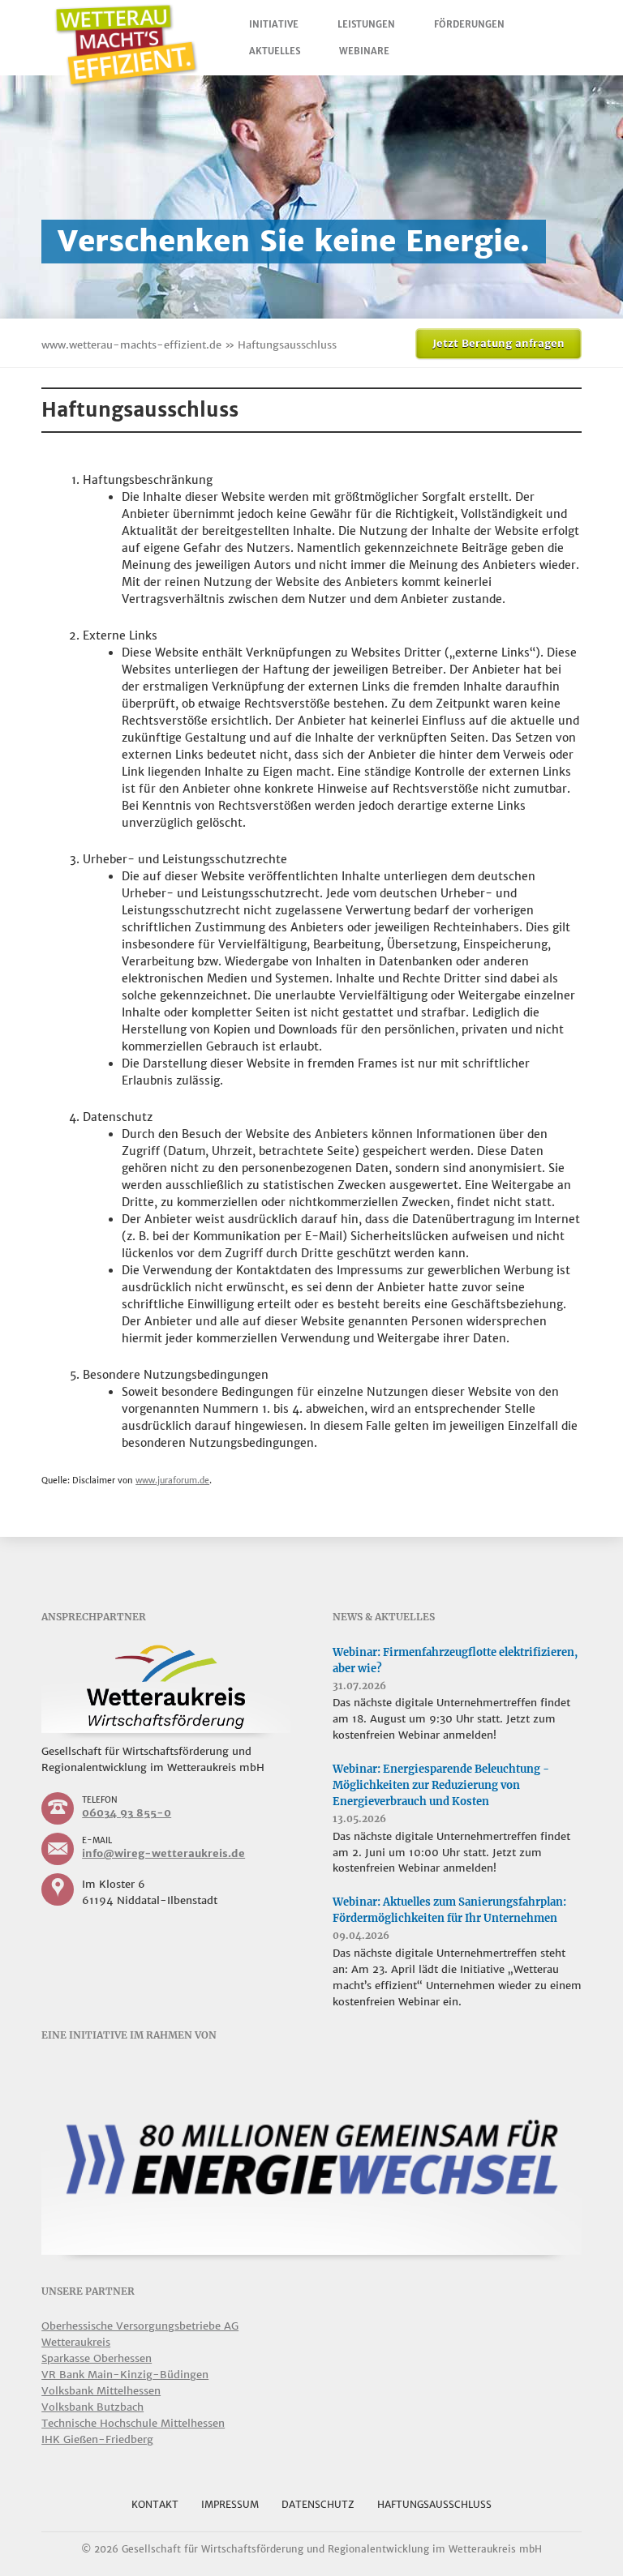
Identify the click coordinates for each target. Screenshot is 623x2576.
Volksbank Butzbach (92, 2407)
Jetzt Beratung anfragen (498, 343)
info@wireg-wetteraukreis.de (163, 1853)
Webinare (364, 51)
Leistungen (366, 24)
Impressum (230, 2504)
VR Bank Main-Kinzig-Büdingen (125, 2375)
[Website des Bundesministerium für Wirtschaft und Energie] (311, 2159)
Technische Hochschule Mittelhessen (133, 2423)
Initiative (274, 24)
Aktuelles (275, 51)
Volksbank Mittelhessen (101, 2391)
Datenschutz (318, 2504)
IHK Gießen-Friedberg (97, 2439)
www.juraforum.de (172, 1481)
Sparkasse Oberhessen (97, 2358)
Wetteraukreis (76, 2342)
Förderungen (469, 24)
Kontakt (155, 2504)
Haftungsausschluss (434, 2504)
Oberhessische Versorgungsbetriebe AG (140, 2326)
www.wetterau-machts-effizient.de (131, 345)
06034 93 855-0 (127, 1813)
